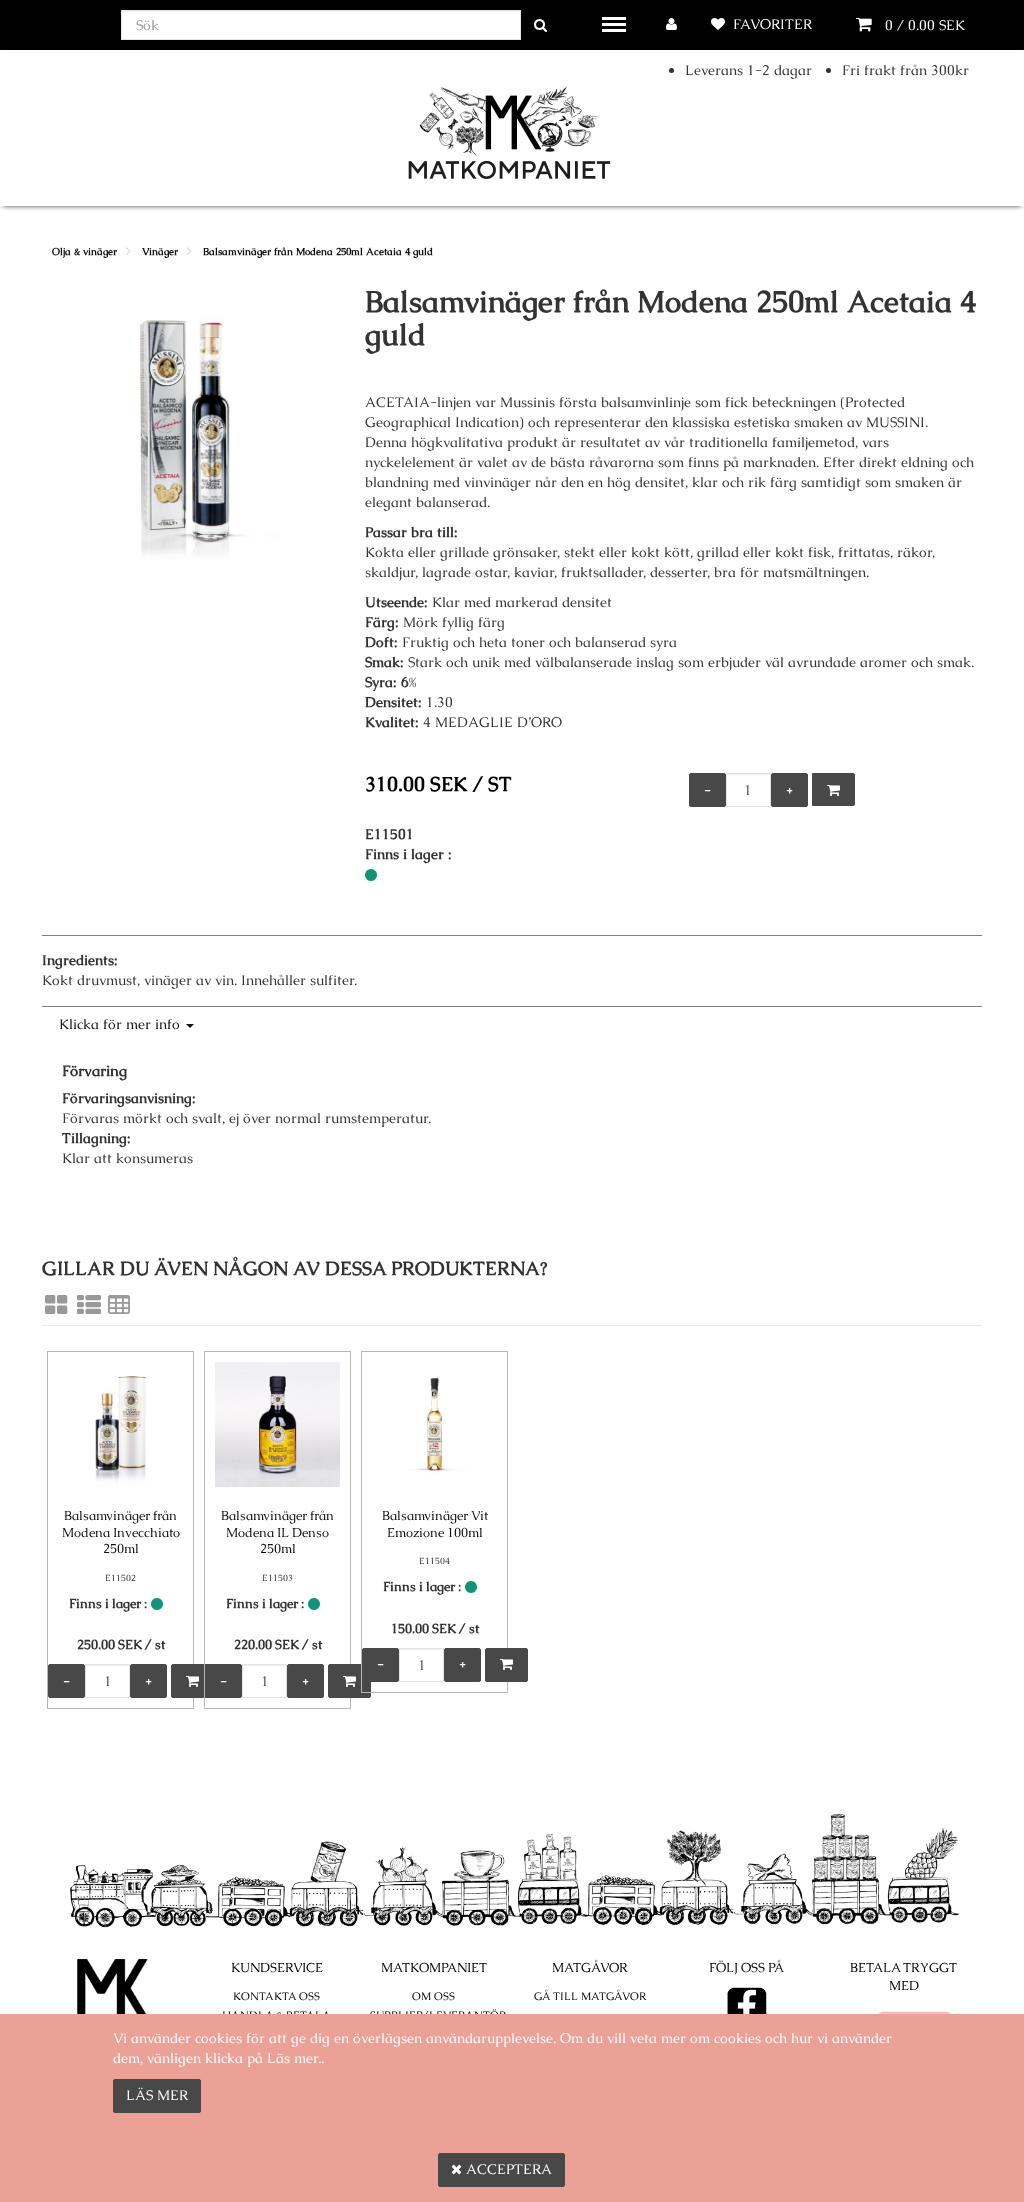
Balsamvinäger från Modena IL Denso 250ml (277, 1532)
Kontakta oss (276, 1996)
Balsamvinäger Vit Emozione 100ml (435, 1524)
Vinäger (160, 251)
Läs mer (157, 2095)
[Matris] (56, 1305)
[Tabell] (119, 1305)
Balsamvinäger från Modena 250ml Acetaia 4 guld (318, 251)
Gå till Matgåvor (590, 1996)
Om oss (433, 1996)
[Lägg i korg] (833, 789)
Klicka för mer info (121, 1024)
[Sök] (540, 25)
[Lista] (89, 1305)
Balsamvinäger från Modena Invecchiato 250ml (121, 1532)
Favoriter (772, 24)
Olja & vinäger (84, 251)
